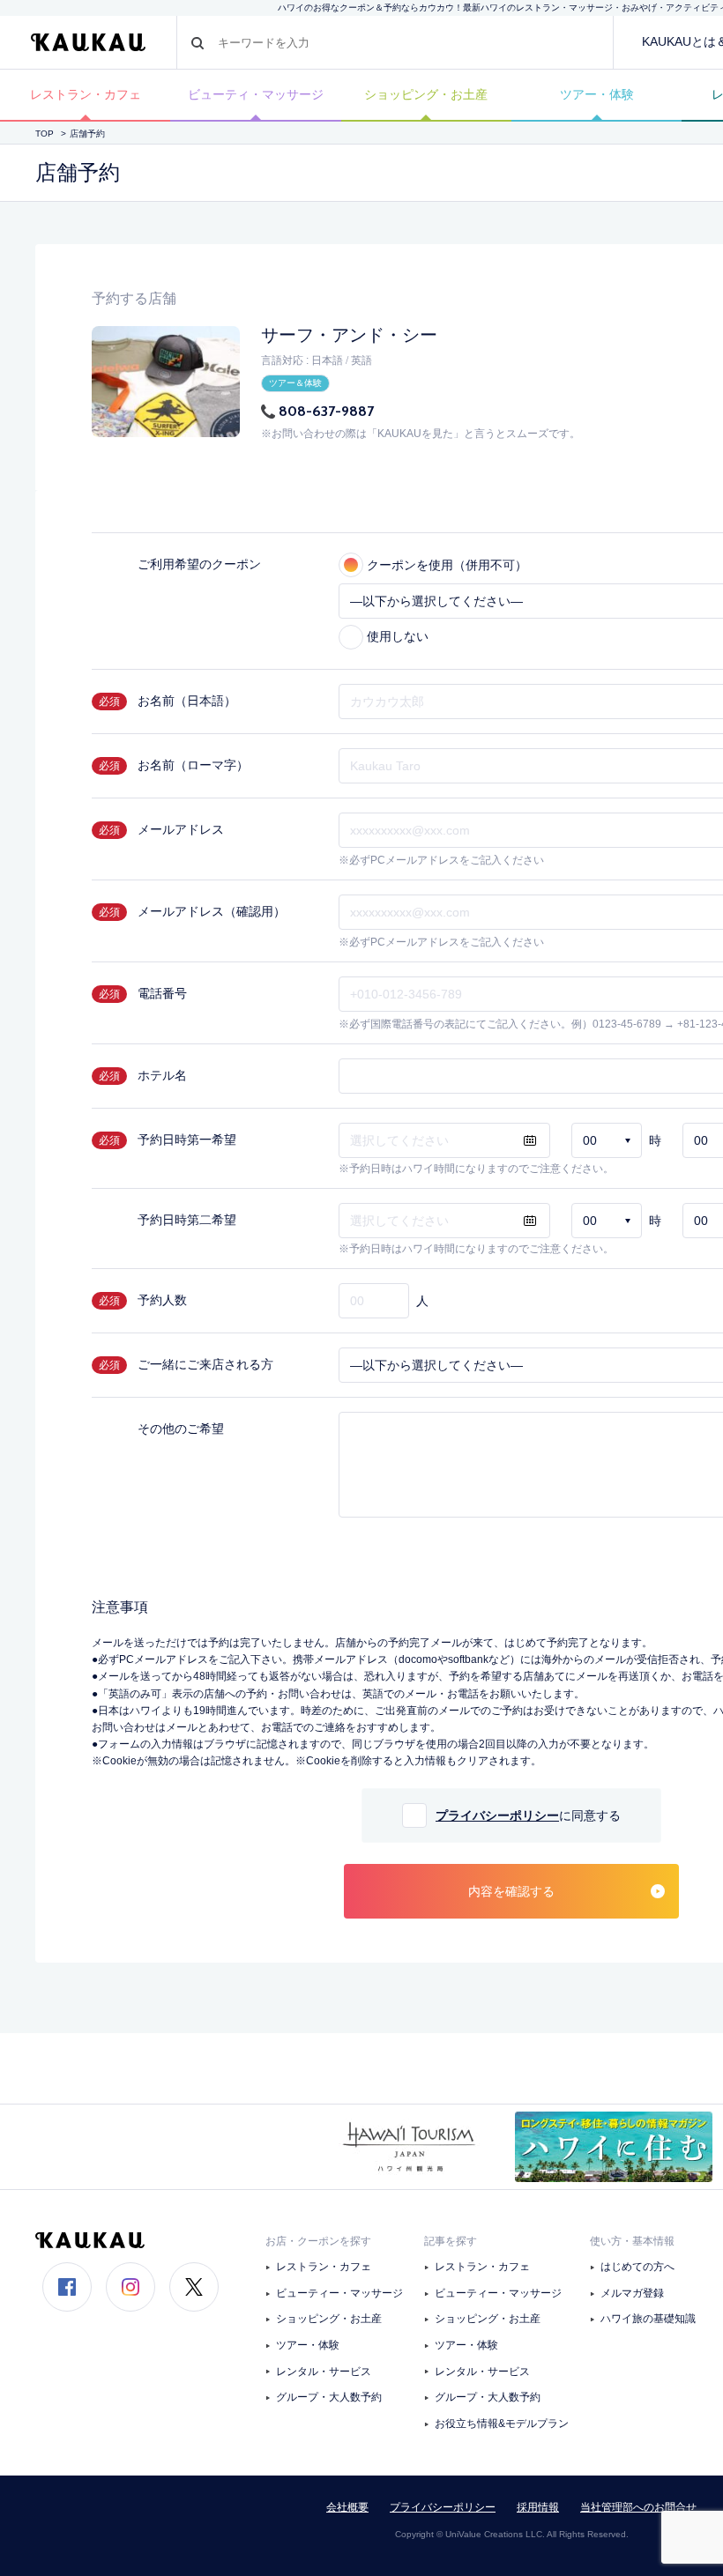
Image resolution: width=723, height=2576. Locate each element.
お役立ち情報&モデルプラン (502, 2424)
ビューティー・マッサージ (339, 2293)
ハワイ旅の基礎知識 (648, 2319)
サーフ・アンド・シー (349, 335)
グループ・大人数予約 (329, 2397)
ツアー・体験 (597, 94)
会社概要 (347, 2507)
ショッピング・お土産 (426, 94)
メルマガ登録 (632, 2293)
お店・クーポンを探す (318, 2241)
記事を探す (451, 2241)
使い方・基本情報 (632, 2241)
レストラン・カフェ (86, 94)
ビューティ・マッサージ (256, 94)
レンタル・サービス (324, 2372)
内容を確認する (511, 1891)
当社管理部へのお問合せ (638, 2507)
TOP (45, 134)
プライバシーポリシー (497, 1815)
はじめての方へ (637, 2267)
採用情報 (538, 2507)
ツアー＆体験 (295, 383)
